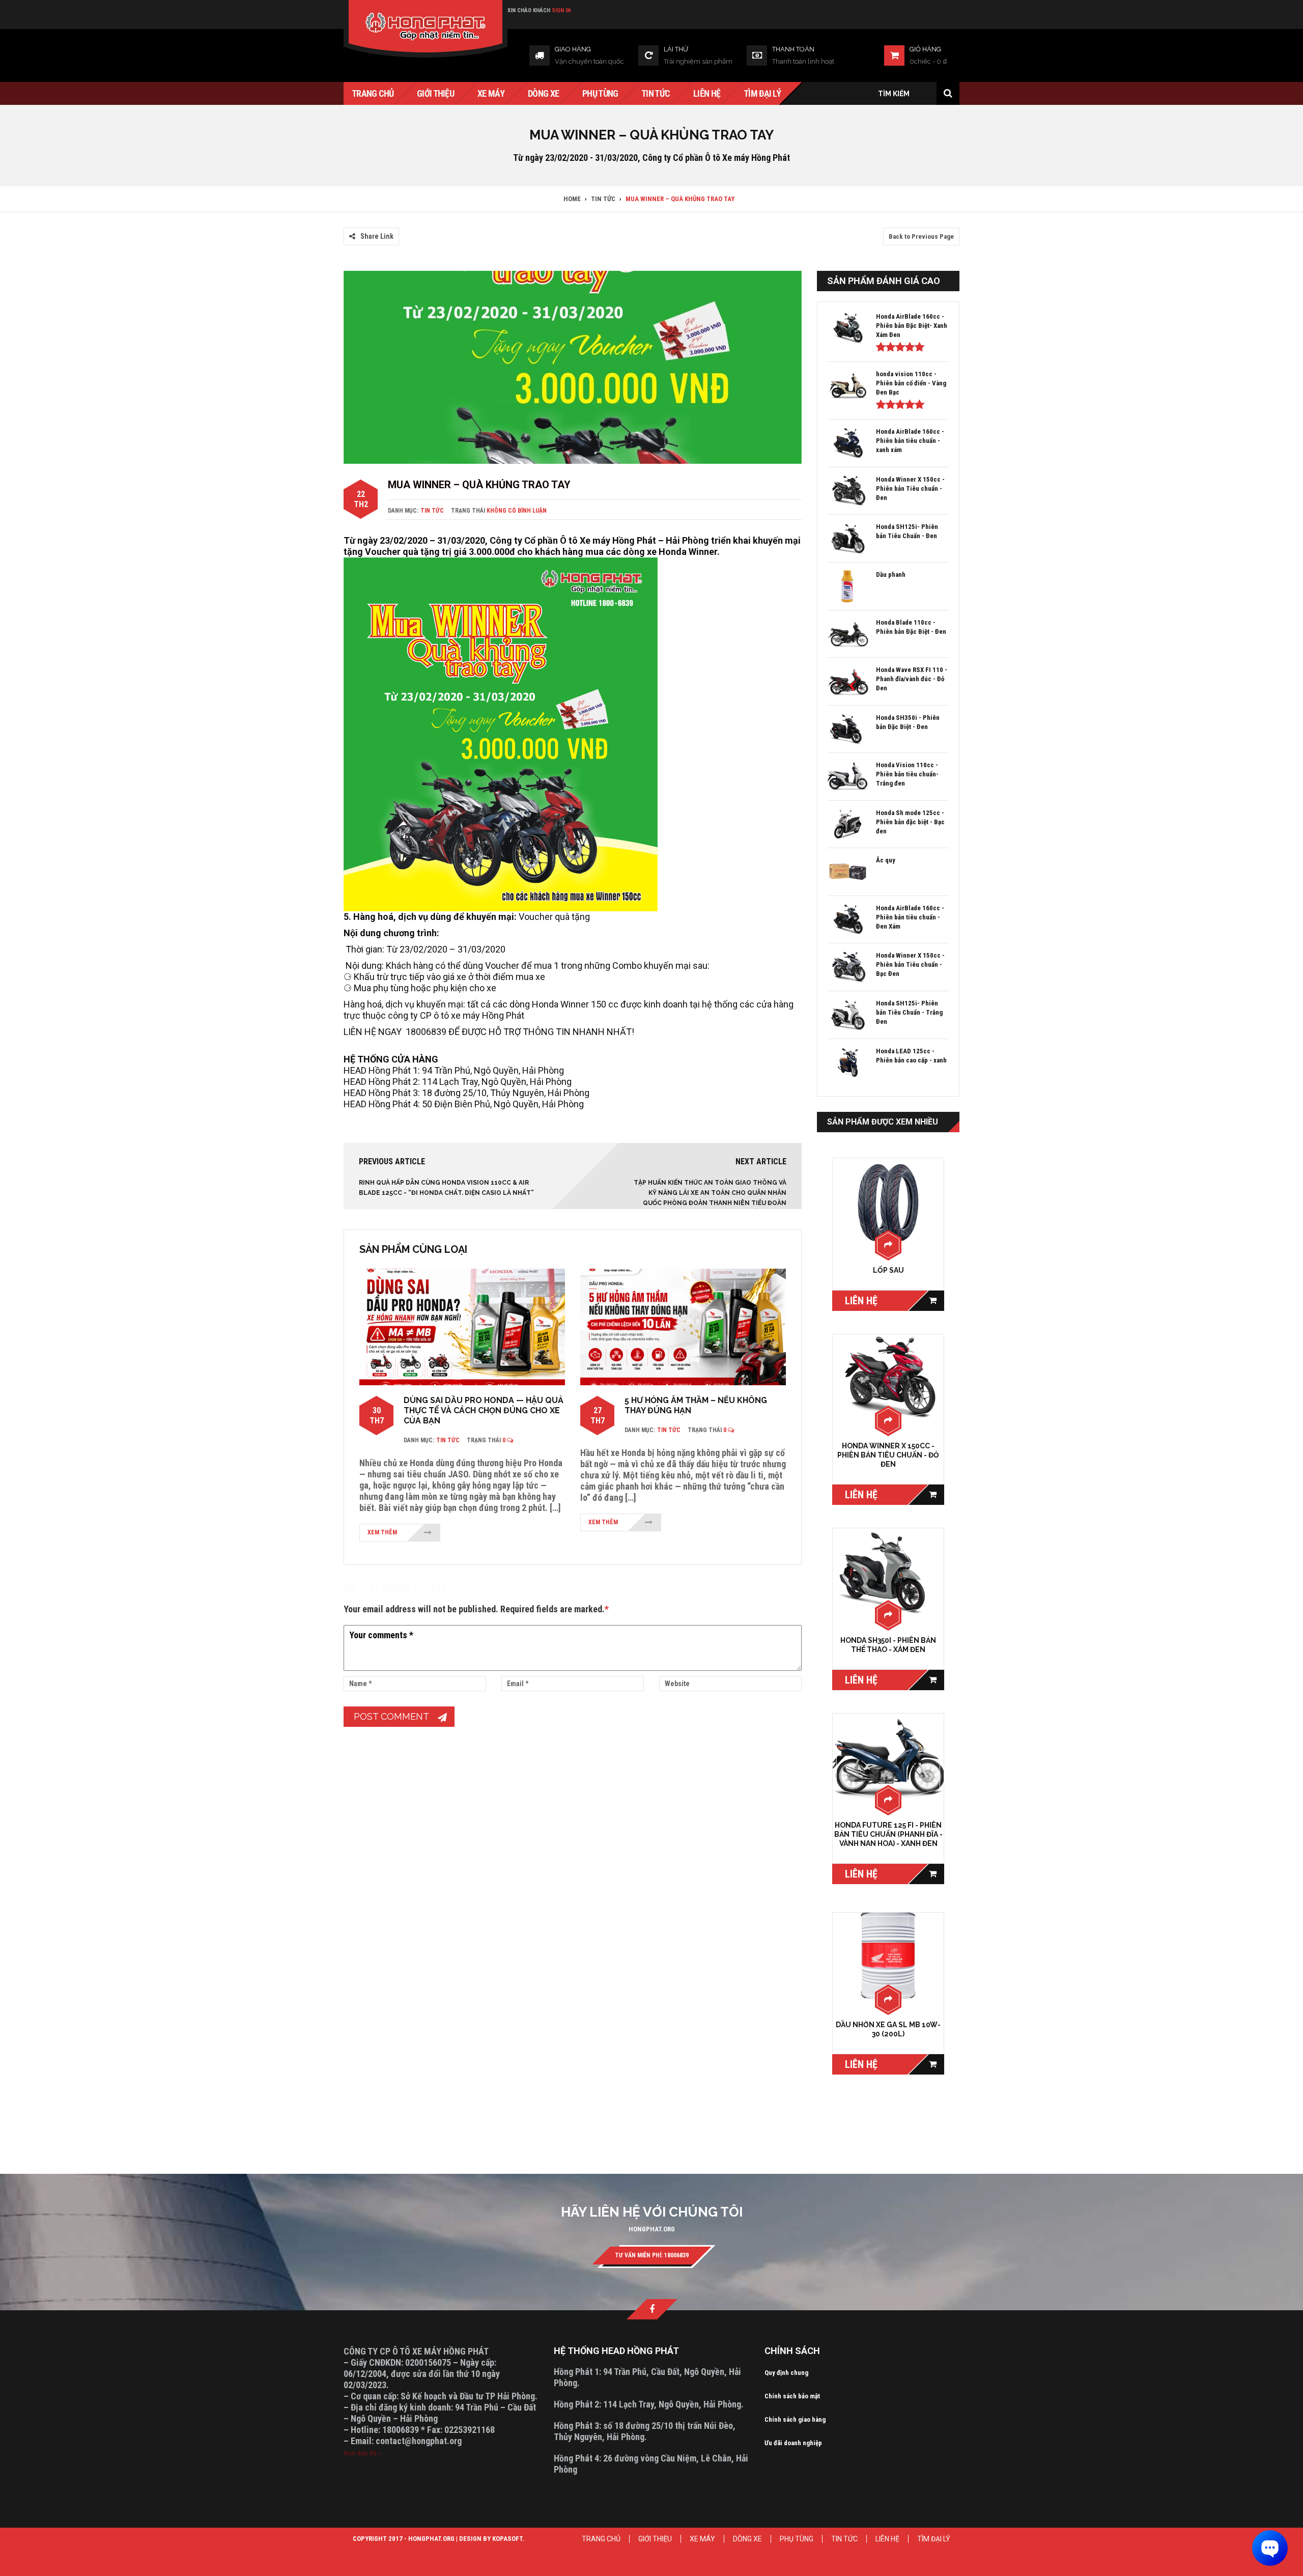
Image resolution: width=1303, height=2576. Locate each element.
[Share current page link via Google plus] (374, 221)
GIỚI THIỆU (655, 2539)
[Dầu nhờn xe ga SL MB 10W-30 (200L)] (888, 1956)
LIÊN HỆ (887, 2539)
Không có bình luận (517, 511)
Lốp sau (888, 1270)
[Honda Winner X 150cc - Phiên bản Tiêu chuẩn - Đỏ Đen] (888, 1378)
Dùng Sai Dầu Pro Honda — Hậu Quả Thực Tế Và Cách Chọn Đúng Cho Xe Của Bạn (484, 1410)
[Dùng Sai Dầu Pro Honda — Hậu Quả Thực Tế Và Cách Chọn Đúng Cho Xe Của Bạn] (462, 1326)
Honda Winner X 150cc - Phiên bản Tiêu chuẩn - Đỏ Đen (888, 1455)
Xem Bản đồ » (362, 2453)
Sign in (561, 10)
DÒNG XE (747, 2539)
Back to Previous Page (921, 236)
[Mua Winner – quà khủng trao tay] (573, 367)
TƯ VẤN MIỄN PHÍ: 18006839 (652, 2255)
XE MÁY (702, 2539)
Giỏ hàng (925, 49)
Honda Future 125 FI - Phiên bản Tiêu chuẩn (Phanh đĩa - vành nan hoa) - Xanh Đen (888, 1834)
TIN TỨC (844, 2539)
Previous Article (392, 1161)
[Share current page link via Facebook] (349, 221)
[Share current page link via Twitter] (361, 221)
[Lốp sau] (888, 1202)
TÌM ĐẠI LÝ (934, 2539)
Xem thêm (382, 1532)
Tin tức (432, 511)
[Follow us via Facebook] (652, 2309)
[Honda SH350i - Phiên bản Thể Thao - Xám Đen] (888, 1572)
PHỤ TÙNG (797, 2539)
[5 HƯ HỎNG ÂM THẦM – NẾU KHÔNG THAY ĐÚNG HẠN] (683, 1326)
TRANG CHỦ (601, 2539)
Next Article (761, 1161)
